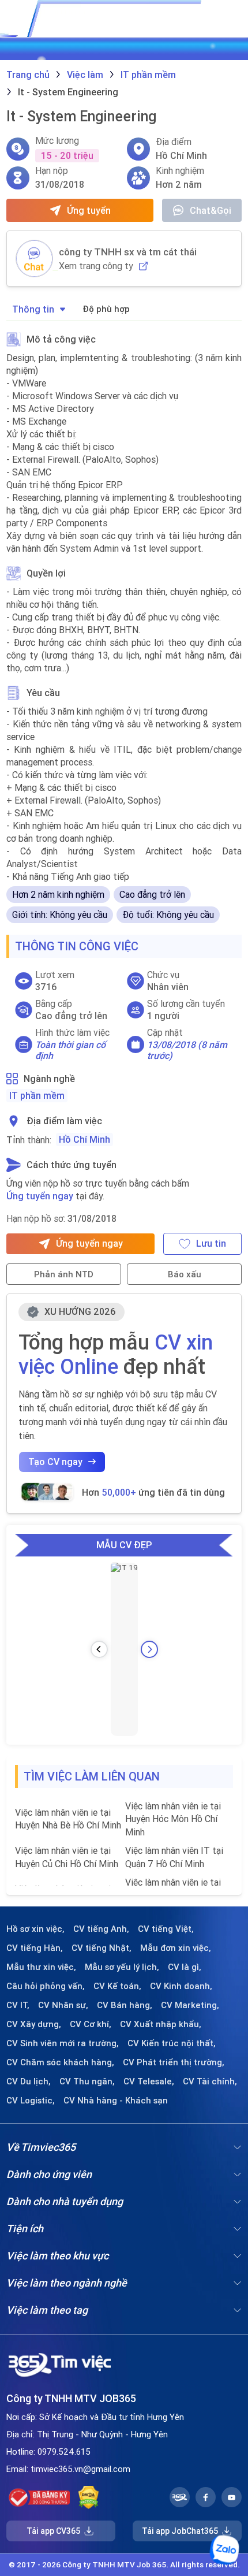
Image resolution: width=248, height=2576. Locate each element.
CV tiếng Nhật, (102, 1948)
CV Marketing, (190, 2005)
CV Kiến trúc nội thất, (172, 2043)
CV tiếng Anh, (101, 1929)
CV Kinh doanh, (181, 1986)
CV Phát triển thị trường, (174, 2062)
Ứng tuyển (89, 210)
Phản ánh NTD (64, 1274)
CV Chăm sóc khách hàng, (60, 2062)
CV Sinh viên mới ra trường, (63, 2043)
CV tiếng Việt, (166, 1929)
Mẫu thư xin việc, (41, 1967)
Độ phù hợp (106, 309)
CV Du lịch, (29, 2081)
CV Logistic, (31, 2101)
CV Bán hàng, (125, 2005)
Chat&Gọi (211, 210)
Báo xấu (185, 1274)
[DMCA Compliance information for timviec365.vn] (89, 2497)
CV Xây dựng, (34, 2024)
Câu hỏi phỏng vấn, (46, 1986)
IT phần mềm (37, 1095)
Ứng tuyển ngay (40, 1196)
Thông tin (33, 309)
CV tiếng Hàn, (35, 1948)
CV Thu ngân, (87, 2081)
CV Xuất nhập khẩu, (161, 2024)
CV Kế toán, (117, 1986)
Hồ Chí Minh (84, 1139)
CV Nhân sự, (63, 2005)
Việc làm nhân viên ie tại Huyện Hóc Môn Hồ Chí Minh (173, 1819)
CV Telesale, (149, 2081)
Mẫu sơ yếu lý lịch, (122, 1967)
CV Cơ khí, (91, 2024)
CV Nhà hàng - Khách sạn (116, 2101)
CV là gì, (185, 1967)
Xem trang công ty (96, 266)
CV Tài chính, (210, 2081)
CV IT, (18, 2005)
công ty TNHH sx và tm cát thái (128, 252)
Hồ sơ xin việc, (35, 1929)
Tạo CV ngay (55, 1462)
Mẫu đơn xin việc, (176, 1948)
